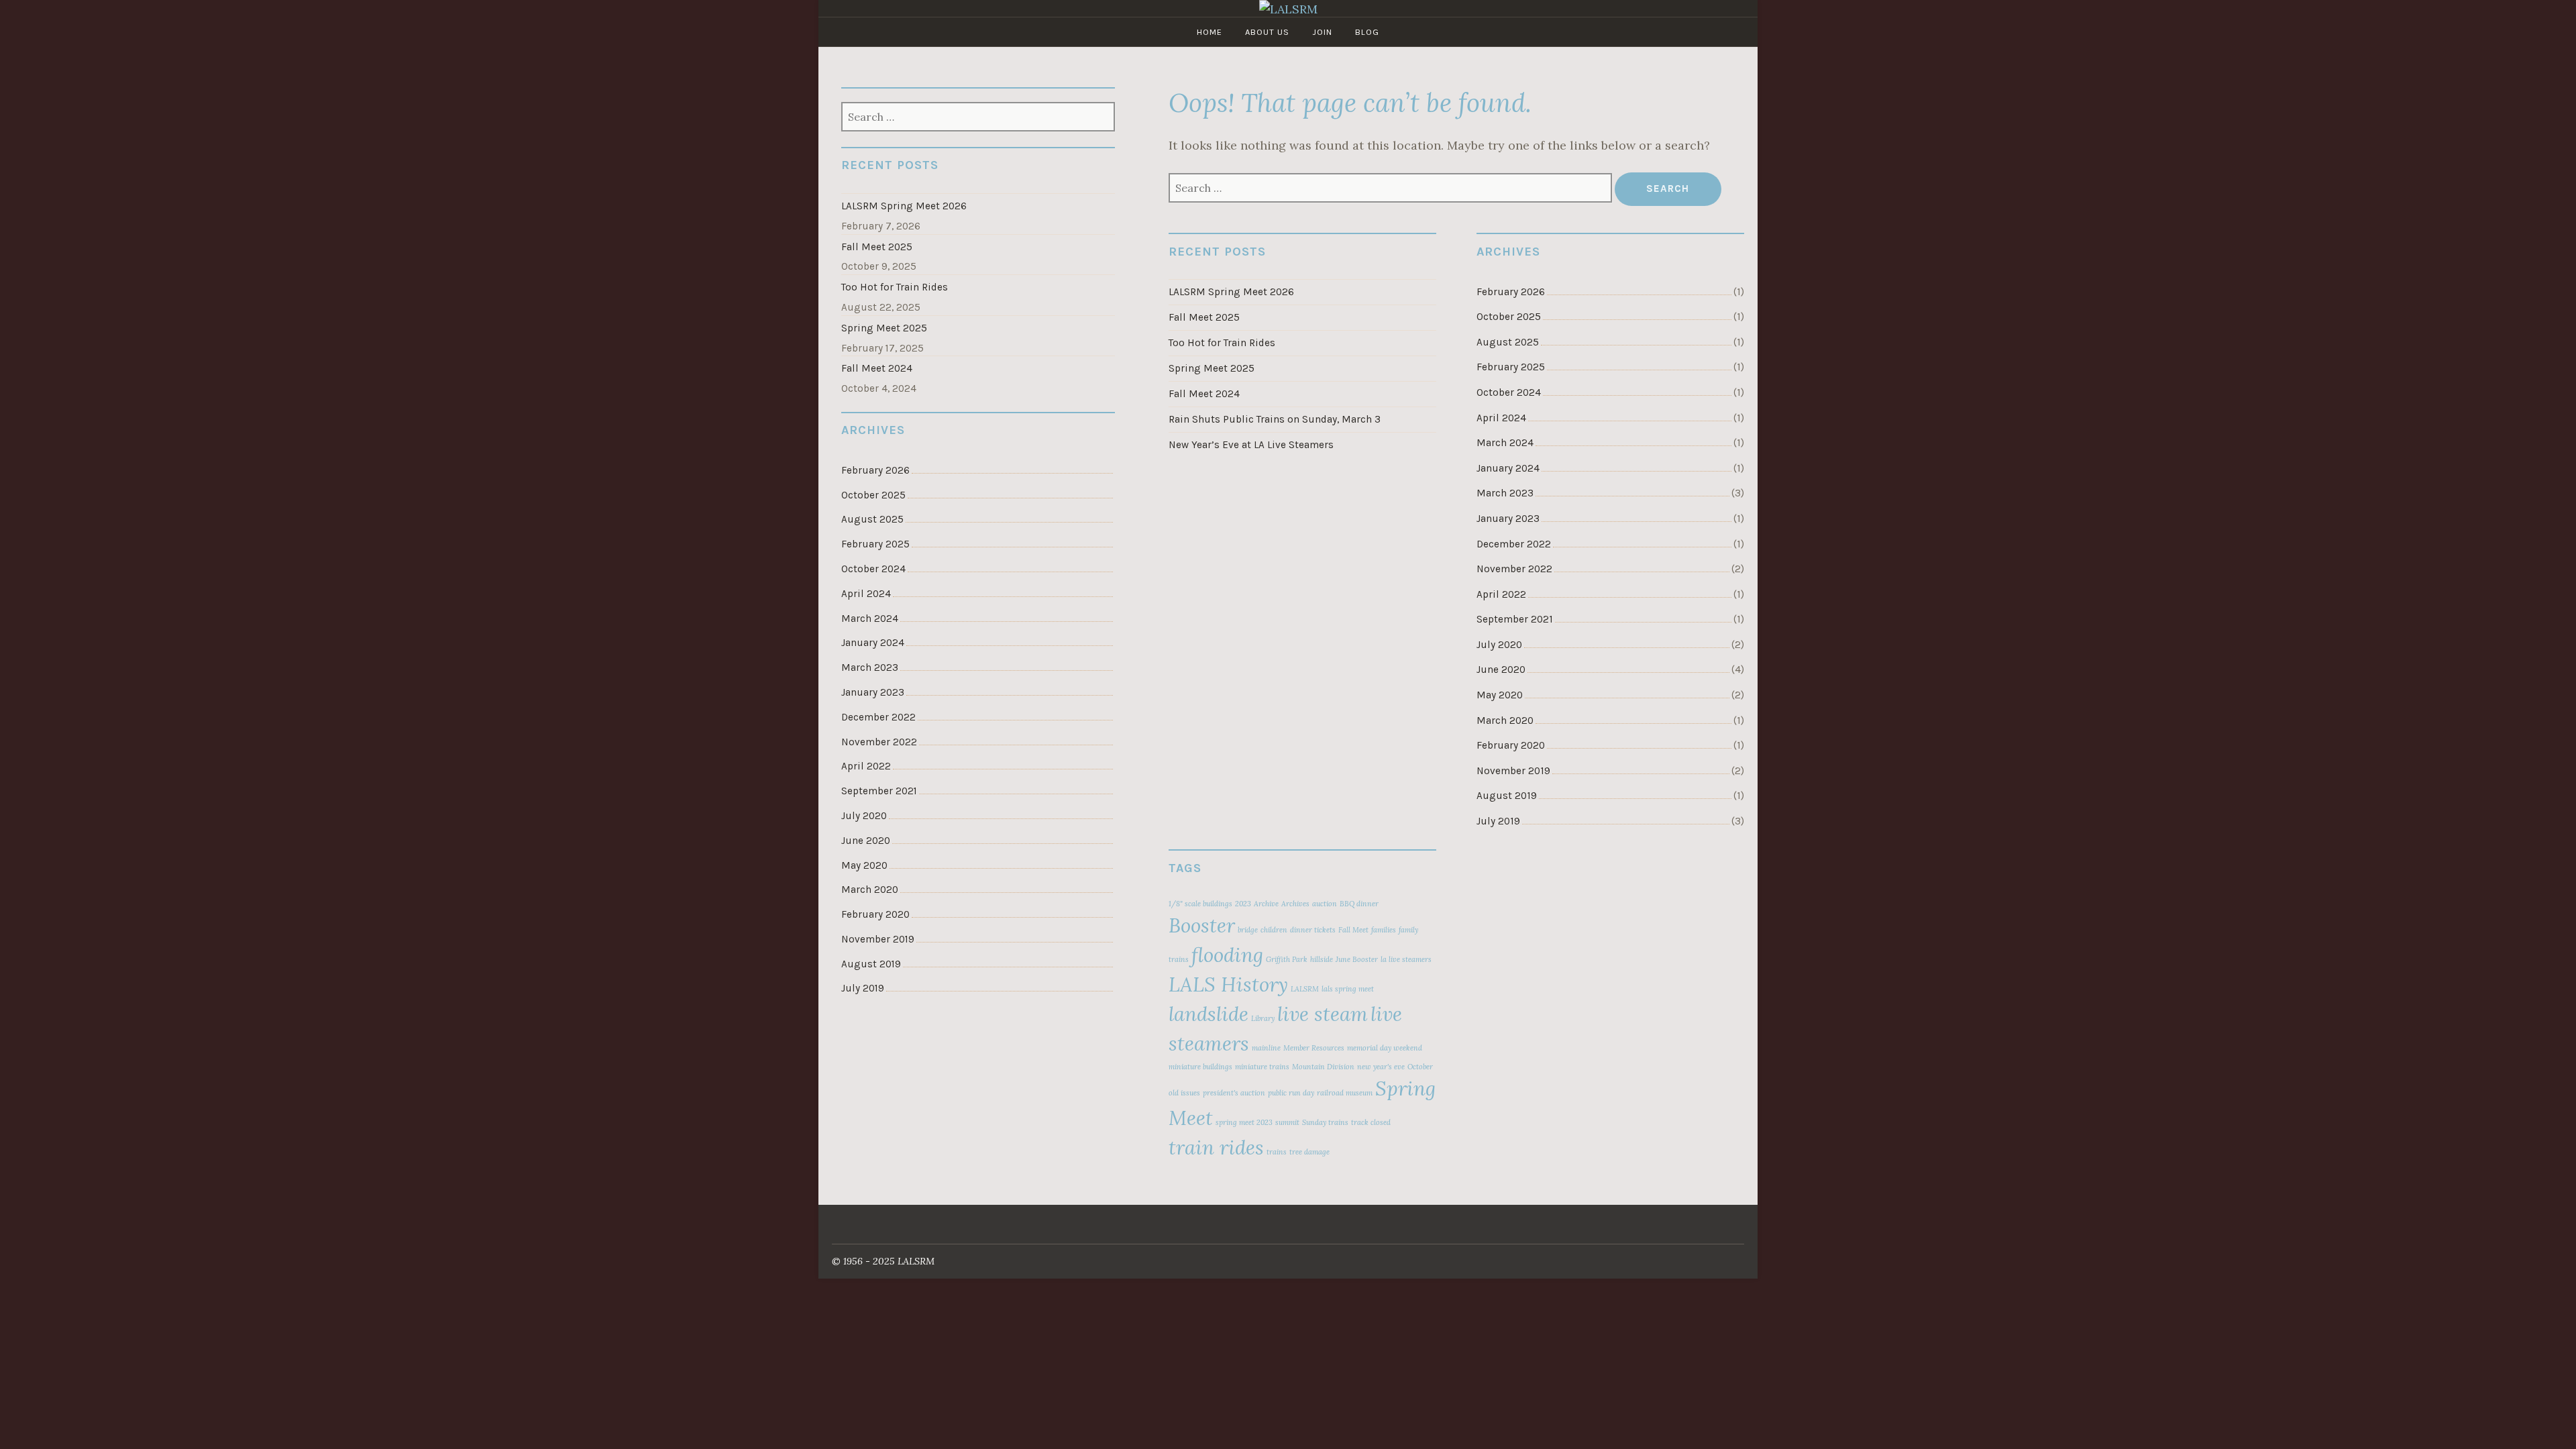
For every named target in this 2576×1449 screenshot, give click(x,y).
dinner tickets (1313, 930)
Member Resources (1314, 1048)
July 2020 (1499, 645)
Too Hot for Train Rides (1222, 343)
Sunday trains (1325, 1122)
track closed (1371, 1122)
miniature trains (1262, 1067)
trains (1277, 1152)
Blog (1367, 32)
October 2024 (1509, 392)
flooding (1227, 955)
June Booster (1357, 959)
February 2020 (1511, 745)
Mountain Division (1323, 1067)
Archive (1266, 904)
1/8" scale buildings (1200, 904)
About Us (1267, 32)
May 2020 (1500, 695)
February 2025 (1511, 367)
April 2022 (1501, 594)
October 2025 (1509, 317)
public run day (1291, 1093)
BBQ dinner (1359, 904)
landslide (1209, 1014)
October (1420, 1067)
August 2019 (1507, 796)
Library (1263, 1018)
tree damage (1309, 1152)
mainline (1266, 1048)
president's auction (1234, 1093)
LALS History (1228, 984)
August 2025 (1508, 342)
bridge (1248, 930)
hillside (1322, 959)
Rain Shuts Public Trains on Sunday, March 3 (1275, 419)
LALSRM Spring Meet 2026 (1231, 292)
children (1274, 930)
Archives (1295, 904)
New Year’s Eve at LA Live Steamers (1251, 445)
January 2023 (1508, 519)
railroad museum (1345, 1093)
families (1384, 930)
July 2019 (1498, 821)
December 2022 (1514, 544)
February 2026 (1511, 292)
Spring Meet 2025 (1212, 368)
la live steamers (1406, 959)
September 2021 (1515, 619)
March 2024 (1505, 443)
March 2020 (1505, 720)
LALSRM (1305, 989)
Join (1322, 32)
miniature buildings (1200, 1067)
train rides (1216, 1147)
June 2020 (1501, 669)
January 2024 (1508, 468)
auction (1325, 904)
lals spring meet (1348, 989)
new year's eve (1381, 1067)
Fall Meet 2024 (1204, 394)
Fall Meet (1353, 930)
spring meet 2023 (1244, 1122)
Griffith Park (1287, 959)
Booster (1202, 925)
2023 (1243, 904)
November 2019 (1513, 771)
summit (1287, 1122)
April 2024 (1501, 418)
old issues (1184, 1093)
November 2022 (1514, 569)
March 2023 (1505, 493)
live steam (1323, 1014)
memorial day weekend (1385, 1048)
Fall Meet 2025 (1204, 317)
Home (1210, 32)
